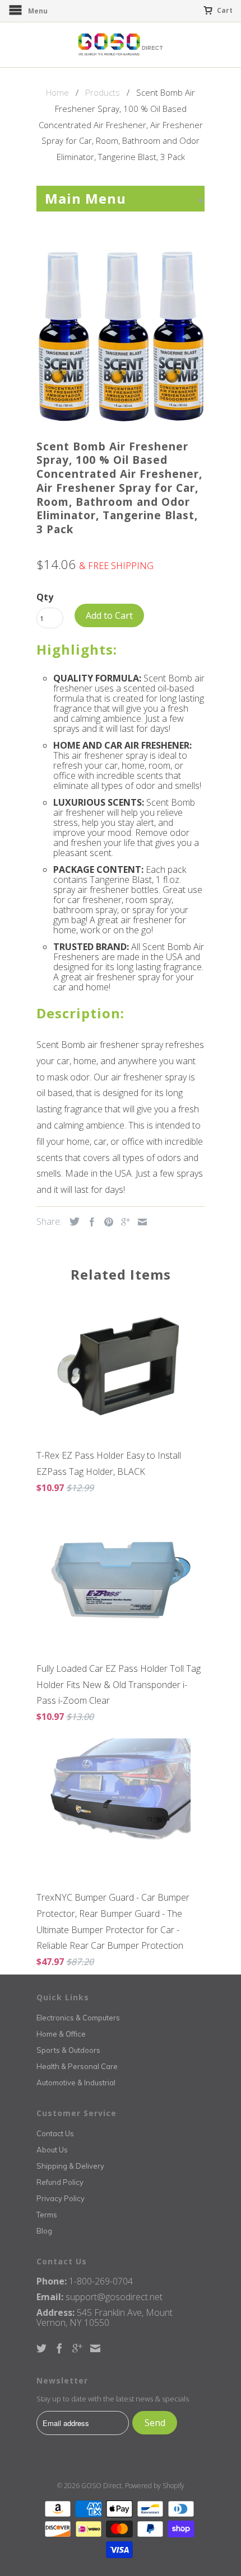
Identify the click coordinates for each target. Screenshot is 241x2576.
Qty (45, 597)
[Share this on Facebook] (89, 1222)
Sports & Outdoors (68, 2050)
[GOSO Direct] (121, 45)
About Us (52, 2150)
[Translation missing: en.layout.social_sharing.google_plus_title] (123, 1222)
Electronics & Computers (78, 2018)
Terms (47, 2215)
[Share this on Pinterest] (106, 1222)
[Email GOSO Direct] (95, 2348)
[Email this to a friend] (140, 1222)
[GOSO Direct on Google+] (77, 2348)
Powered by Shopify (155, 2486)
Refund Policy (60, 2182)
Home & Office (61, 2034)
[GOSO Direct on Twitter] (41, 2348)
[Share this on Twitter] (72, 1221)
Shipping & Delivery (70, 2166)
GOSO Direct (101, 2486)
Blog (44, 2231)
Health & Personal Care (77, 2066)
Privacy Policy (61, 2198)
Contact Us (55, 2133)
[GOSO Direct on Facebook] (59, 2348)
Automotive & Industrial (76, 2083)
